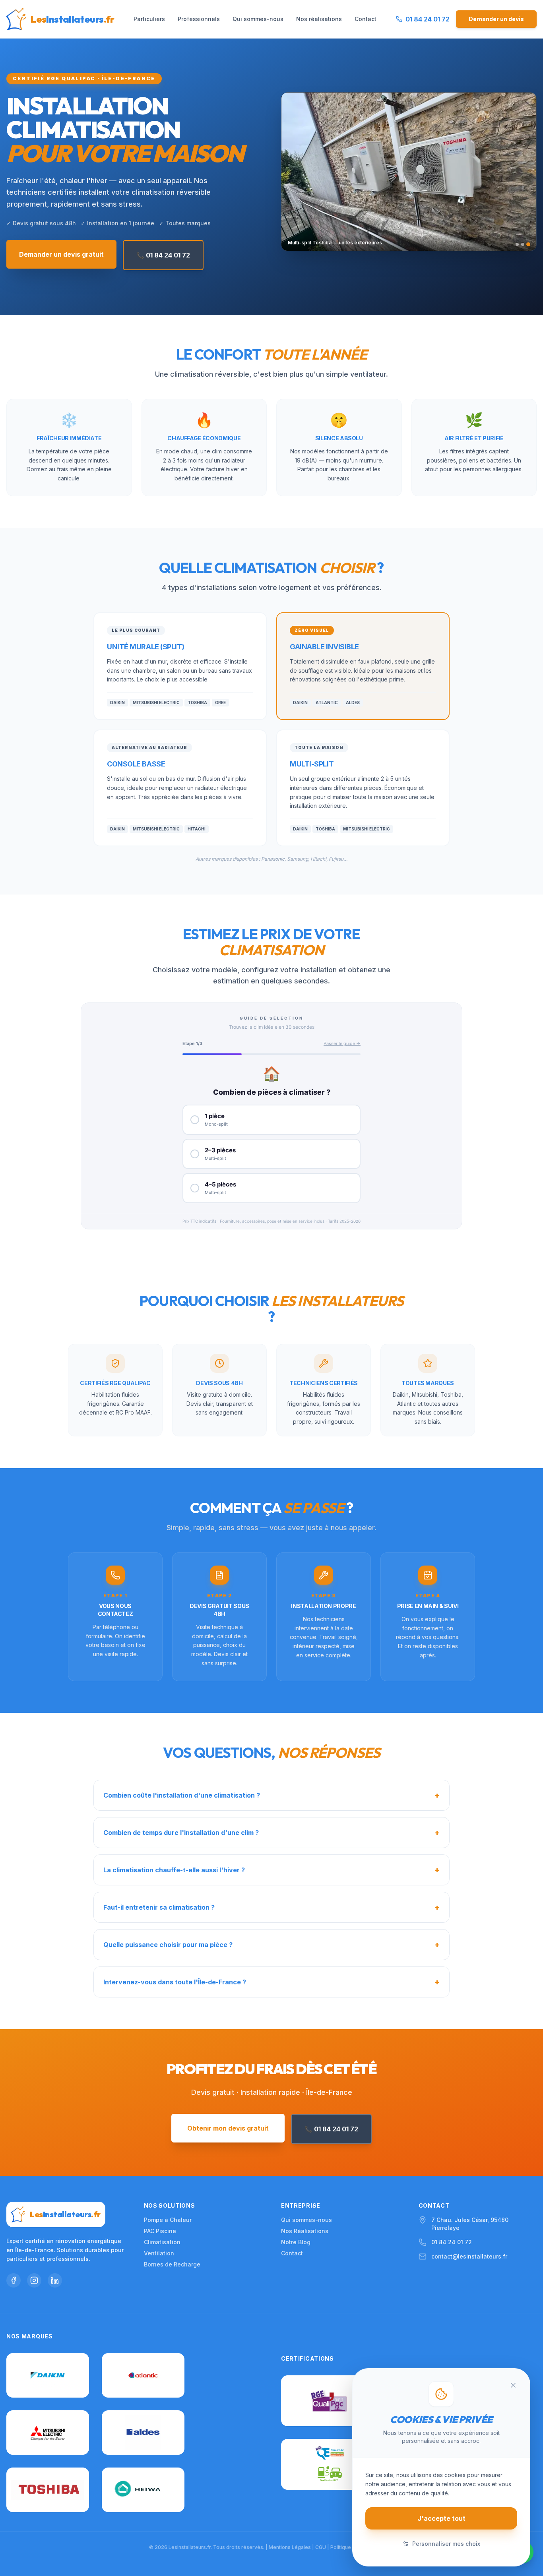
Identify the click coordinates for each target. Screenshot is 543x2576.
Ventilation (159, 2253)
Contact (366, 19)
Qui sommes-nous (258, 19)
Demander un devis (496, 19)
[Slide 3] (528, 244)
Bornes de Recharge (172, 2264)
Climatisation (162, 2242)
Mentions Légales (290, 2547)
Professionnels (199, 19)
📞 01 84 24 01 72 (163, 255)
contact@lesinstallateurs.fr (469, 2256)
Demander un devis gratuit (61, 254)
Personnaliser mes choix (446, 2544)
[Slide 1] (517, 244)
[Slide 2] (523, 244)
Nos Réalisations (305, 2231)
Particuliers (149, 19)
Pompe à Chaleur (168, 2220)
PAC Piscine (160, 2231)
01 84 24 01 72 (452, 2242)
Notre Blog (296, 2242)
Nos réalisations (319, 19)
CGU (321, 2547)
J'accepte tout (441, 2518)
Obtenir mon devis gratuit (228, 2128)
